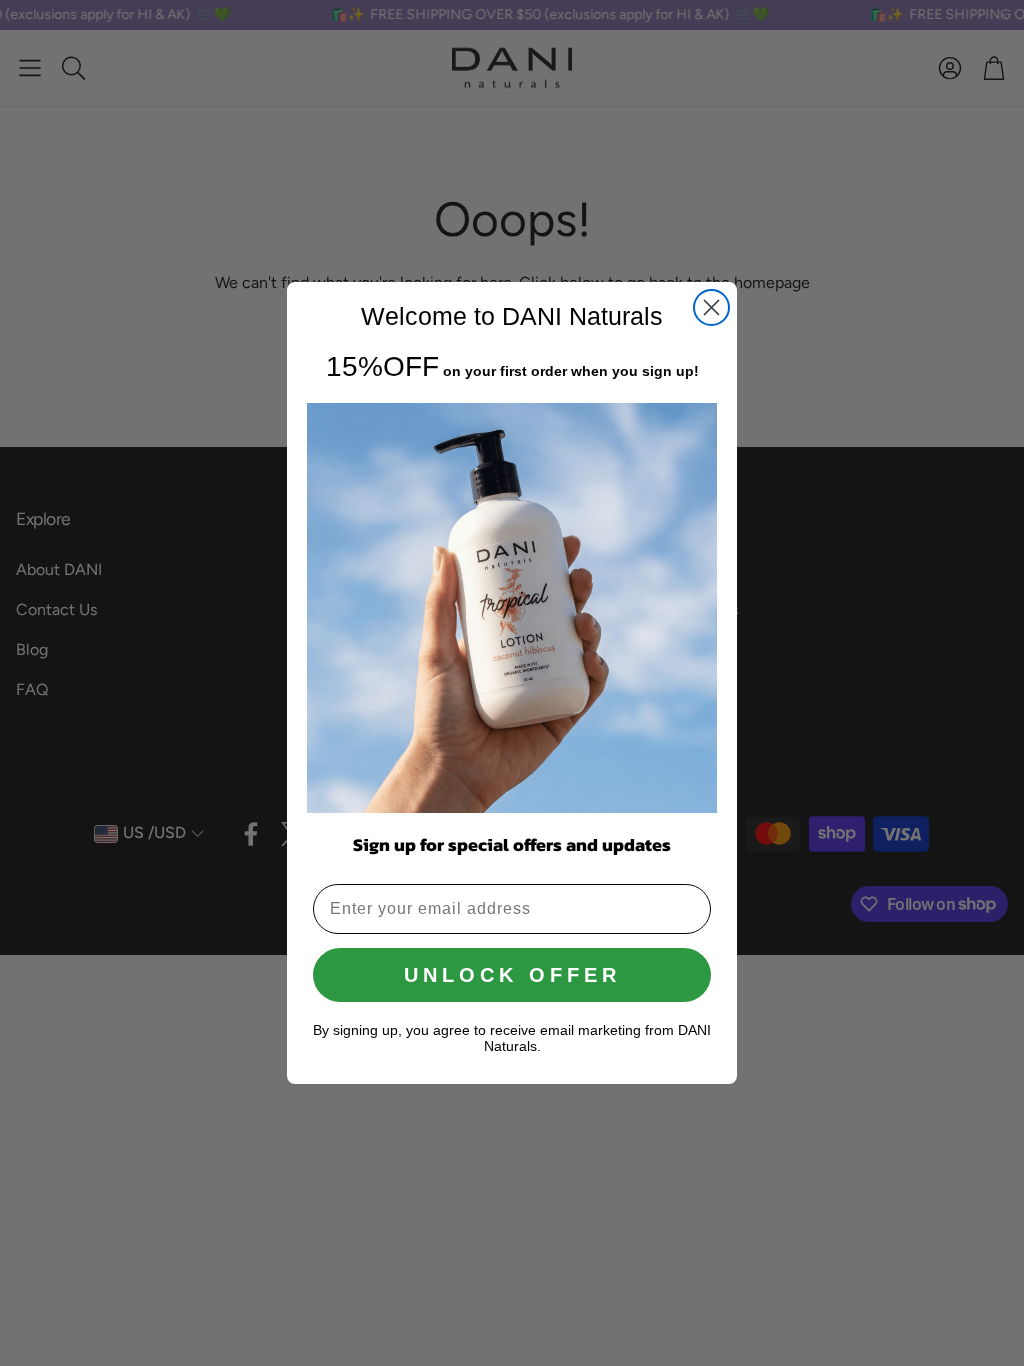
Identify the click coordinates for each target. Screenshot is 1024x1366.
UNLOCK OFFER (512, 975)
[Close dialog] (711, 307)
